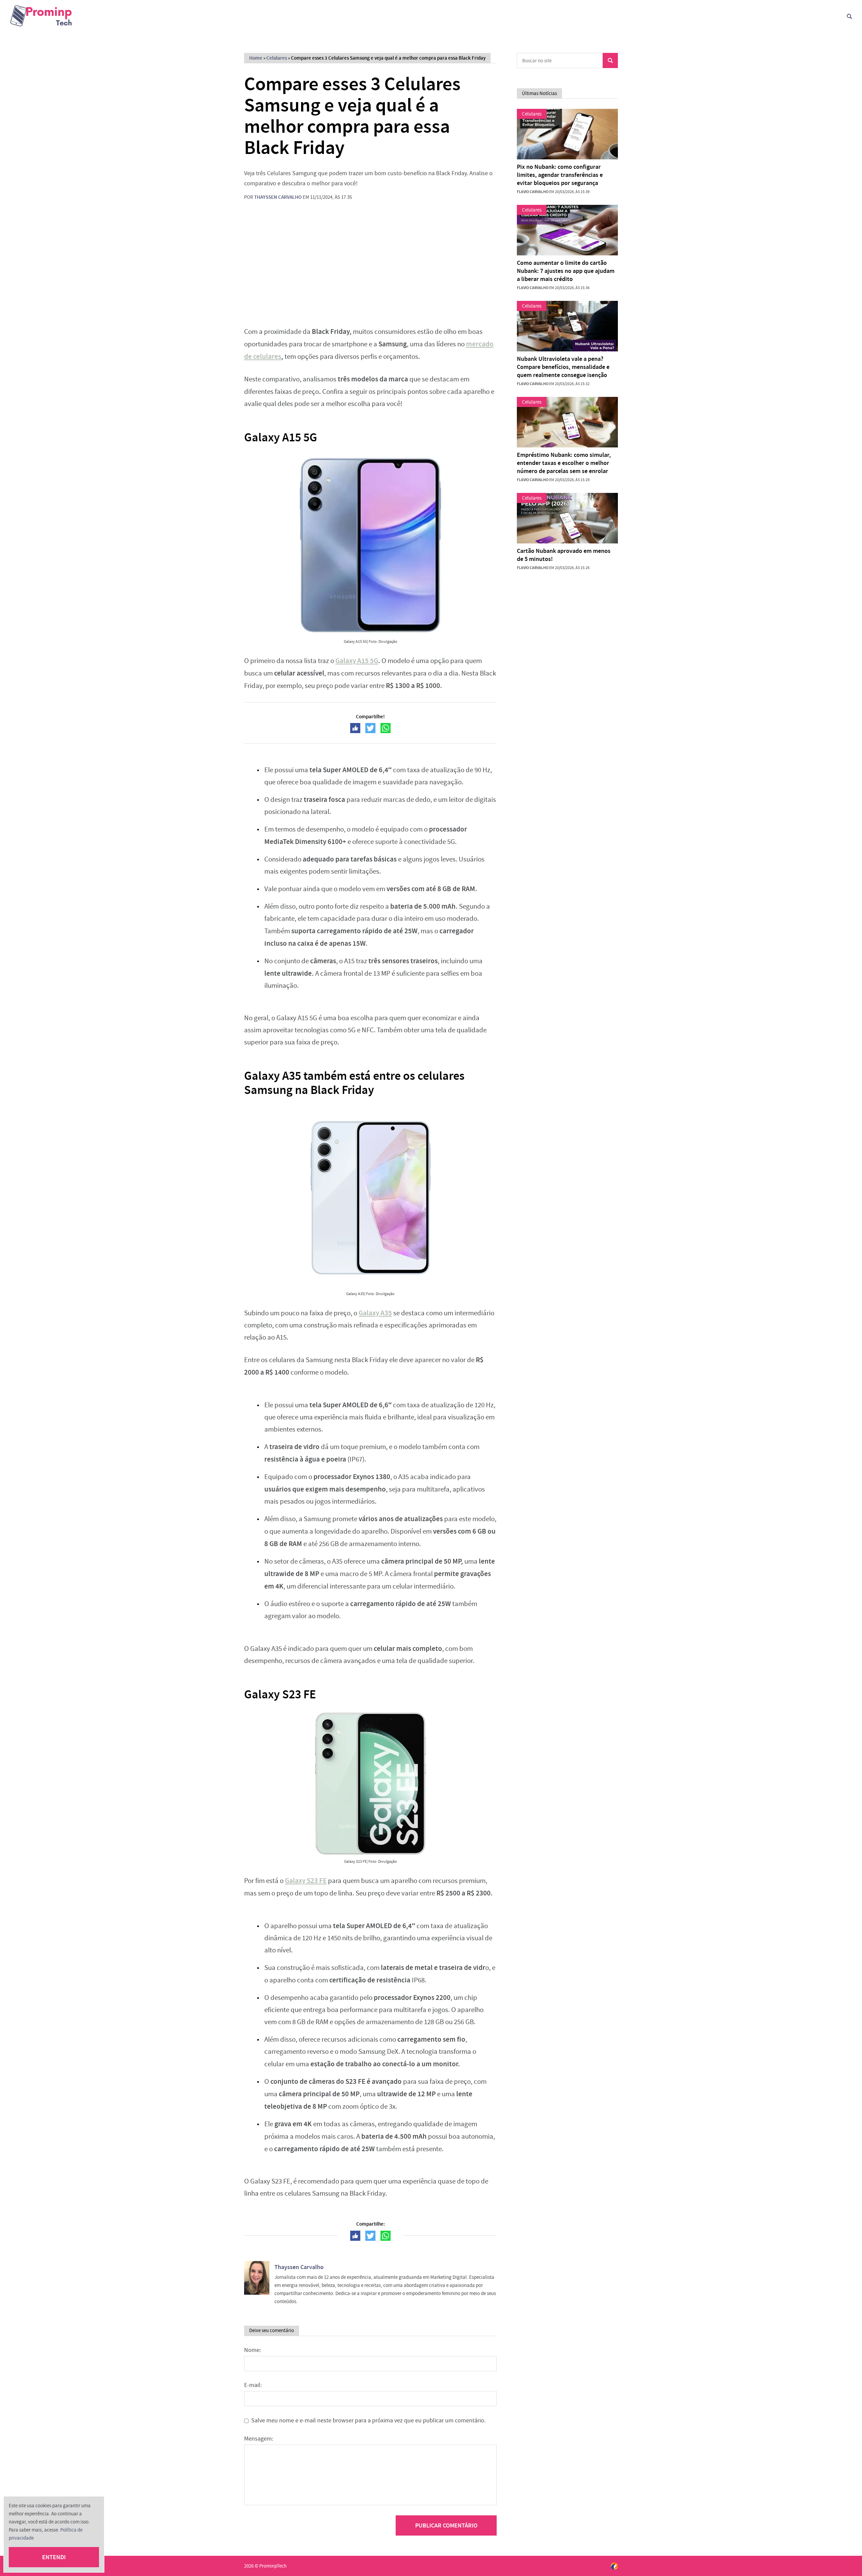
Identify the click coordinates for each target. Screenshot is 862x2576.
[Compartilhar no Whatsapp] (386, 728)
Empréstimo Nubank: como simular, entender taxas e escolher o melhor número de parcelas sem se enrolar (564, 463)
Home (256, 58)
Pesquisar (610, 60)
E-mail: (253, 2385)
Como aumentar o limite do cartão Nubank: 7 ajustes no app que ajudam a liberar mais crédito (566, 271)
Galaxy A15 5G (357, 661)
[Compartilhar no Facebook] (355, 728)
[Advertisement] (370, 268)
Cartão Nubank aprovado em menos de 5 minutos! (564, 555)
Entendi (54, 2557)
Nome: (253, 2350)
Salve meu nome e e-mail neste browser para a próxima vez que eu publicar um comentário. (368, 2421)
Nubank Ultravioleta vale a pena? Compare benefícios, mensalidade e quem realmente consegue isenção (563, 367)
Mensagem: (259, 2439)
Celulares (277, 58)
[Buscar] (849, 16)
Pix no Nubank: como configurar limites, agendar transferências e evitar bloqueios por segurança (560, 175)
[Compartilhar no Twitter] (370, 728)
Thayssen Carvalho (278, 197)
